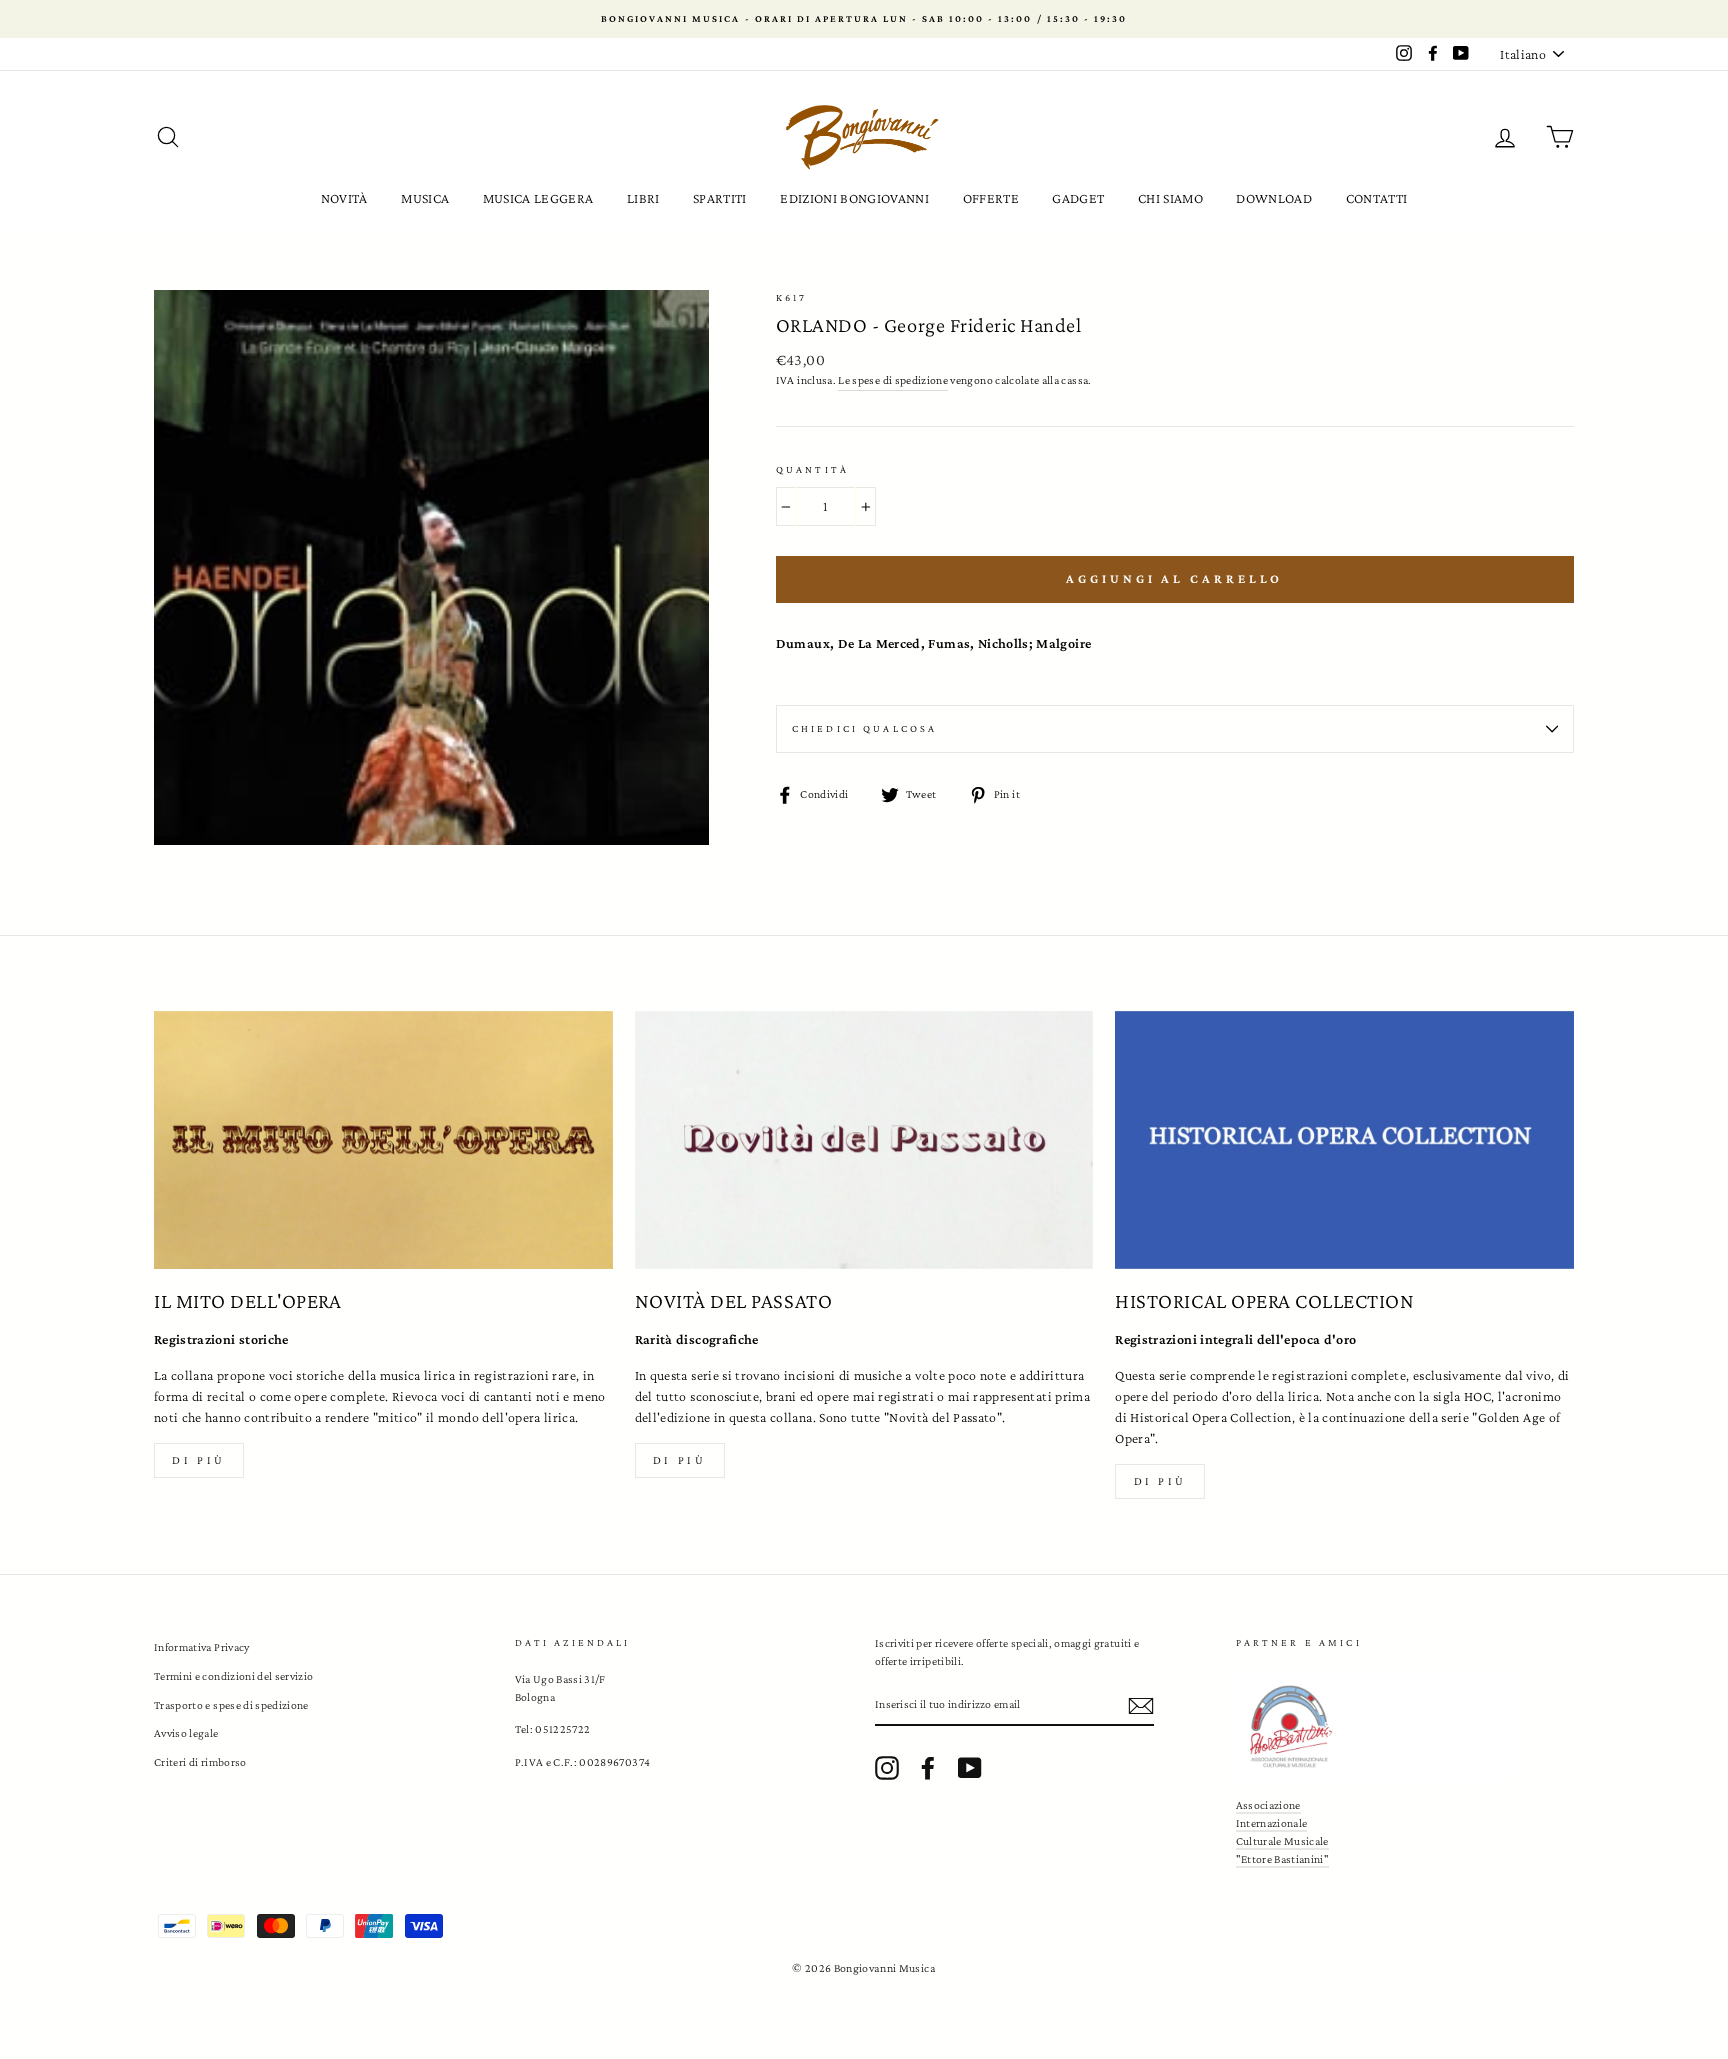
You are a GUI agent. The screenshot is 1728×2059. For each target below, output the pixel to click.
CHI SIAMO (1170, 198)
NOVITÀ (344, 198)
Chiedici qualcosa (865, 728)
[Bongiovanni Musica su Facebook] (928, 1768)
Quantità (812, 469)
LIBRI (643, 198)
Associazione (1268, 1805)
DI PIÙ (680, 1460)
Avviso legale (186, 1733)
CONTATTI (1377, 198)
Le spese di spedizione (893, 380)
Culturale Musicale (1282, 1841)
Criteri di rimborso (200, 1762)
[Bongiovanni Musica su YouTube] (970, 1768)
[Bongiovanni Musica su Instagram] (887, 1768)
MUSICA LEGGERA (538, 198)
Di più (199, 1460)
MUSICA (425, 198)
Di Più (1161, 1481)
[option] (864, 19)
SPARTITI (720, 198)
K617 (792, 297)
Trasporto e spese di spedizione (231, 1705)
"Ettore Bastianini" (1283, 1859)
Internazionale (1272, 1823)
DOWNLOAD (1274, 198)
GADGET (1078, 198)
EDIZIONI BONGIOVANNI (854, 198)
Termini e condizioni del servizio (234, 1676)
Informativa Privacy (202, 1647)
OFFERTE (991, 198)
